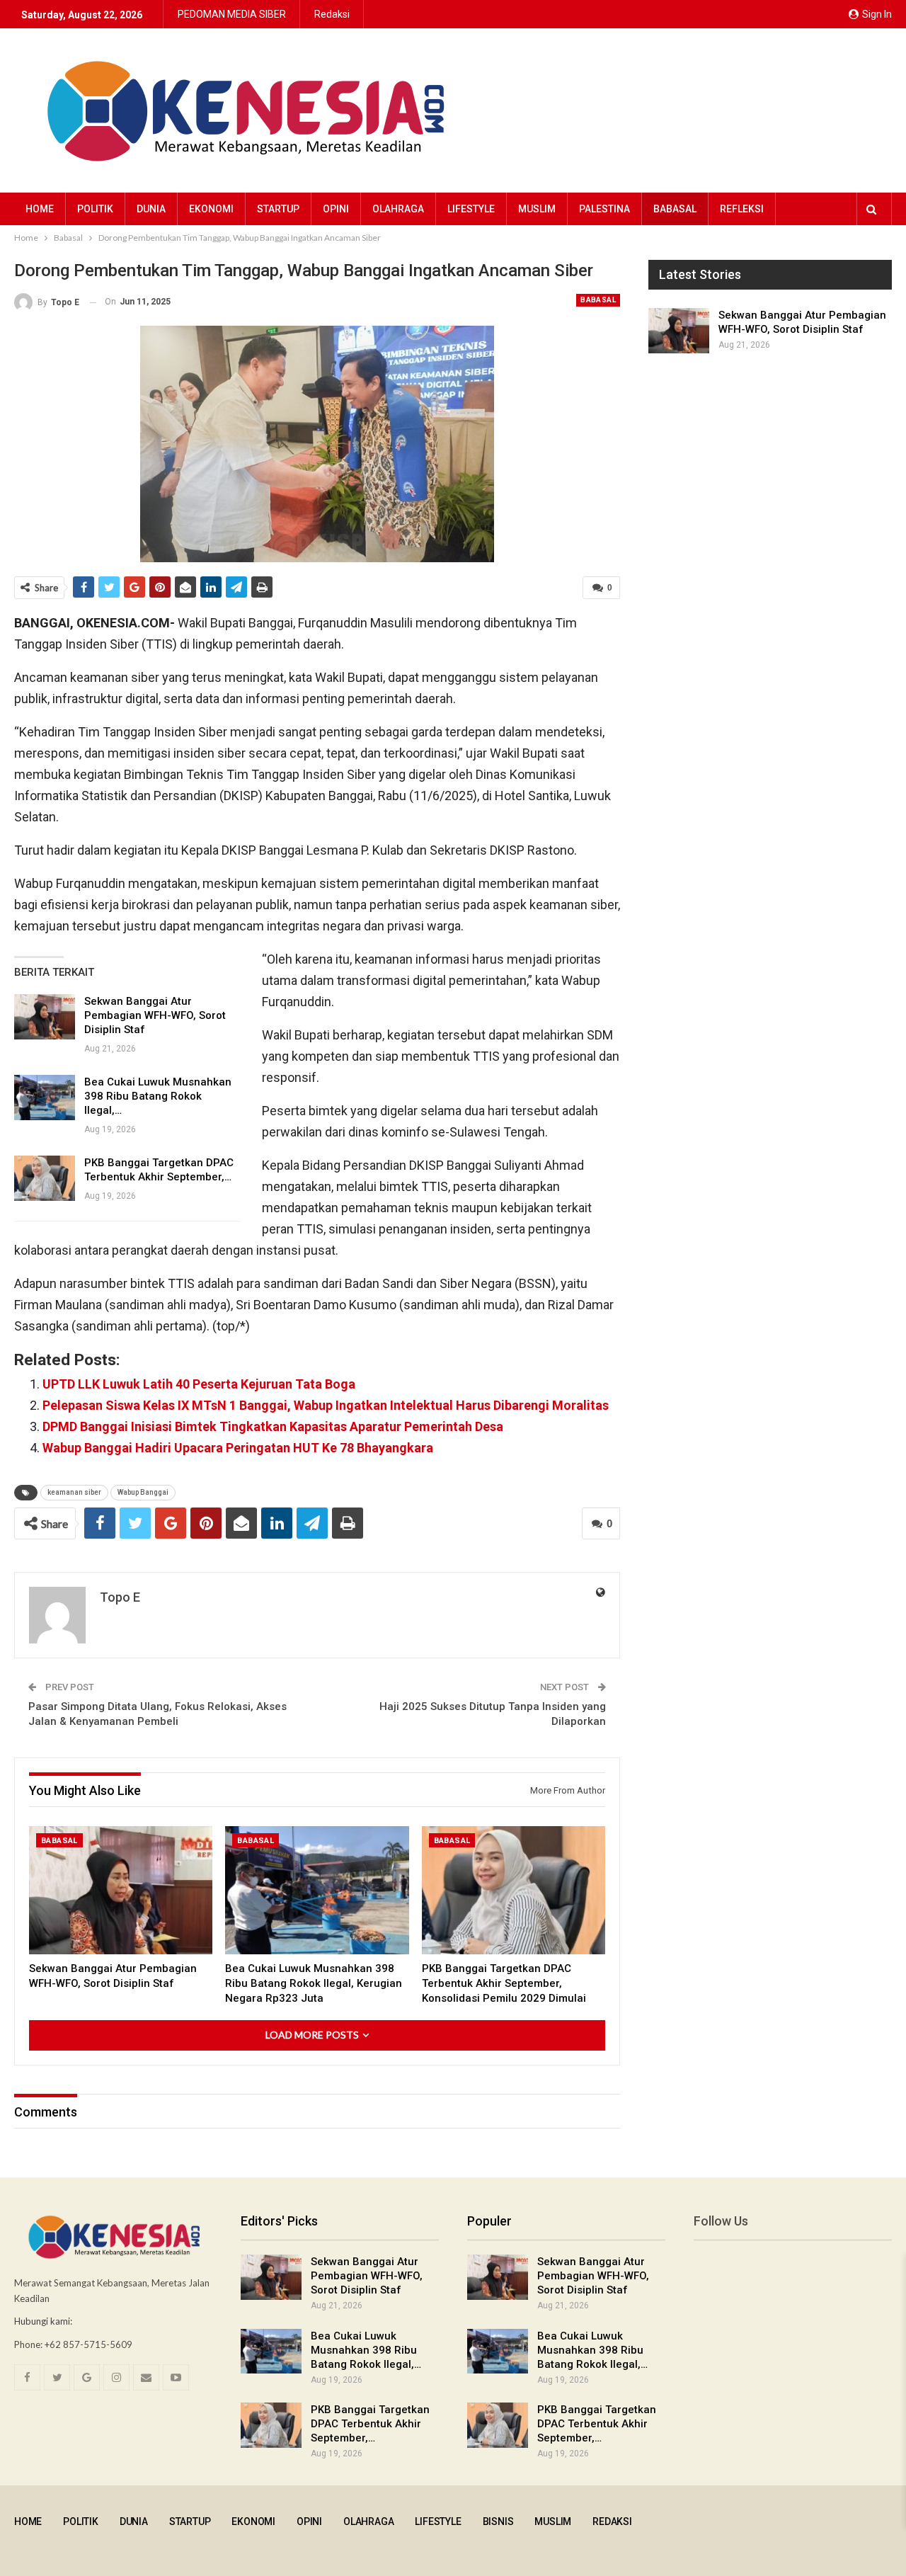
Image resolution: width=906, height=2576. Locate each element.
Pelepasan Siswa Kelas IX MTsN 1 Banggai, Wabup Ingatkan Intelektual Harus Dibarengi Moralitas (326, 1405)
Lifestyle (471, 209)
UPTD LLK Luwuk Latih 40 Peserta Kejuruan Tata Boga (199, 1384)
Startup (278, 209)
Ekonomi (211, 209)
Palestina (604, 209)
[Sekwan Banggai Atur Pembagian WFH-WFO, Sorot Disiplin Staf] (45, 1017)
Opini (336, 209)
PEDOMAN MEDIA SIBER (232, 14)
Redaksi (332, 14)
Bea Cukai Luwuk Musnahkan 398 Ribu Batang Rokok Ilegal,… (158, 1096)
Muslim (537, 209)
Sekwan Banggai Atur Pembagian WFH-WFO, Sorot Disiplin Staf (155, 1015)
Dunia (151, 209)
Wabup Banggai (143, 1492)
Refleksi (742, 209)
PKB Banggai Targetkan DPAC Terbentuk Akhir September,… (370, 2424)
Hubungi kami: (43, 2321)
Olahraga (398, 209)
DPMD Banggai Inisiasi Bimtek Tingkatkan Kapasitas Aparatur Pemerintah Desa (273, 1426)
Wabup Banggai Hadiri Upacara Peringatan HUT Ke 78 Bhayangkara (238, 1448)
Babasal (675, 209)
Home (40, 209)
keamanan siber (74, 1492)
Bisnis (498, 2521)
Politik (95, 209)
